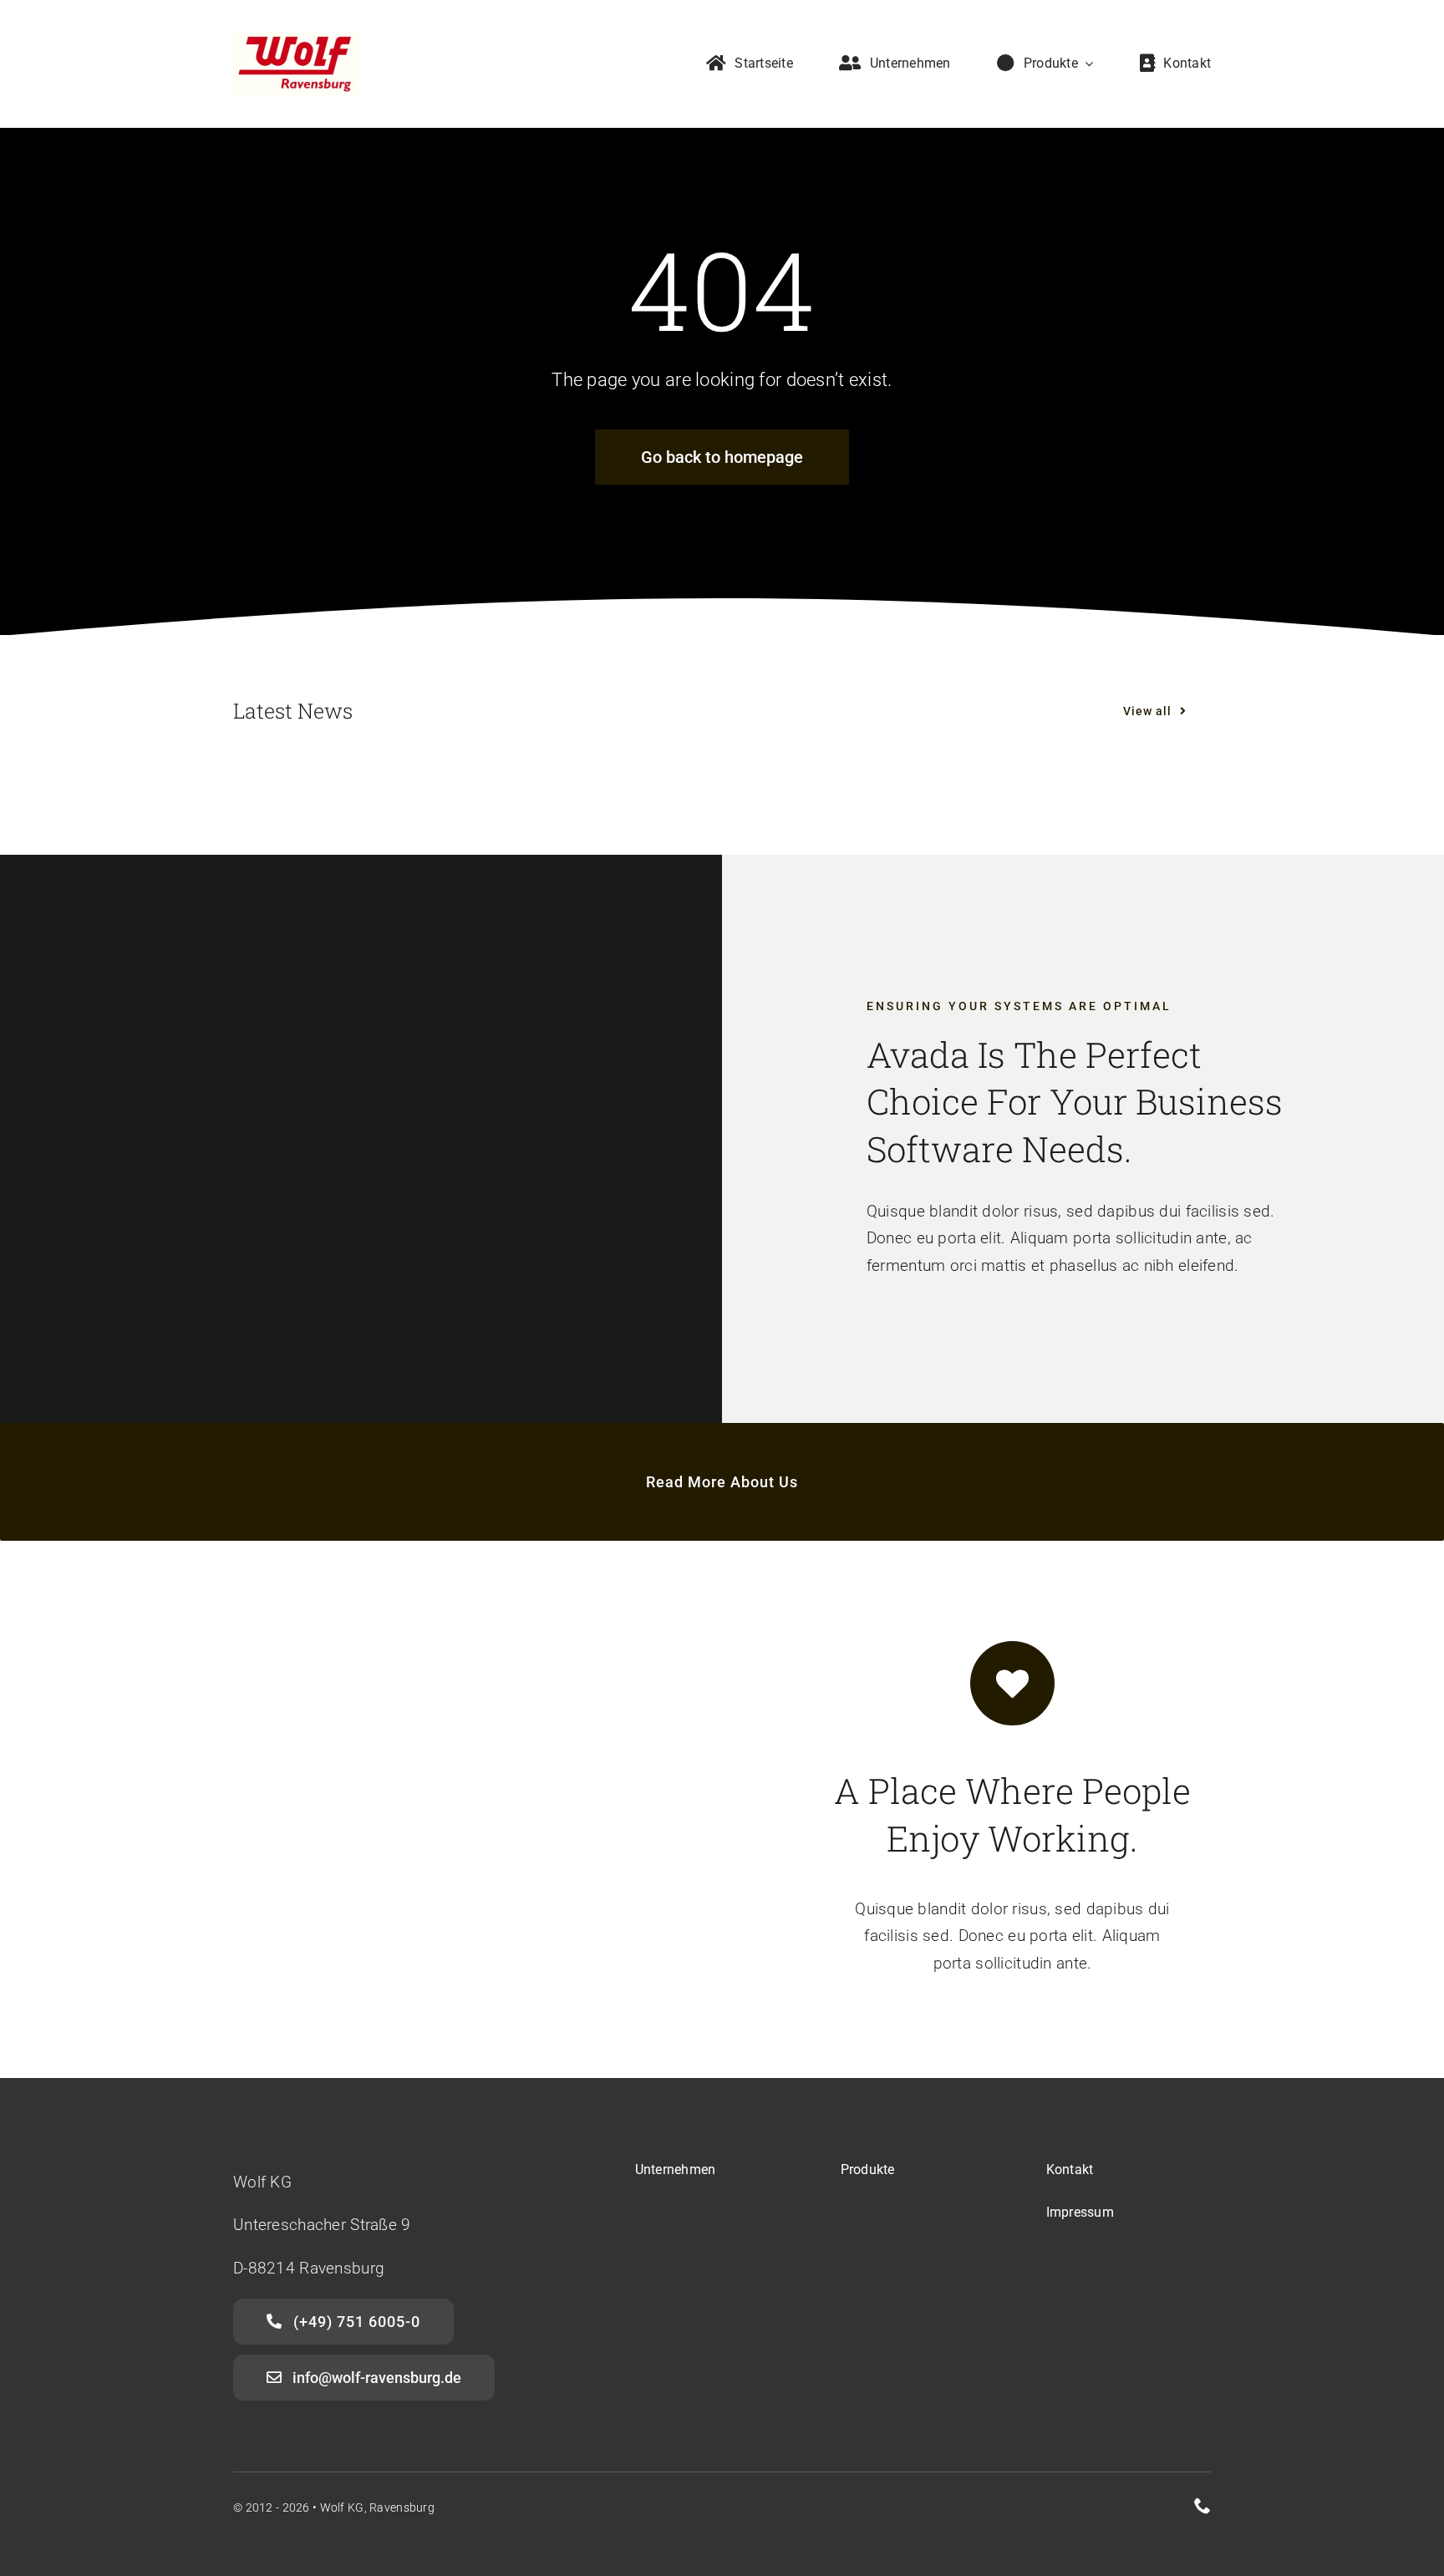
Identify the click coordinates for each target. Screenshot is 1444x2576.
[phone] (1202, 2506)
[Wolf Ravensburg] (296, 39)
